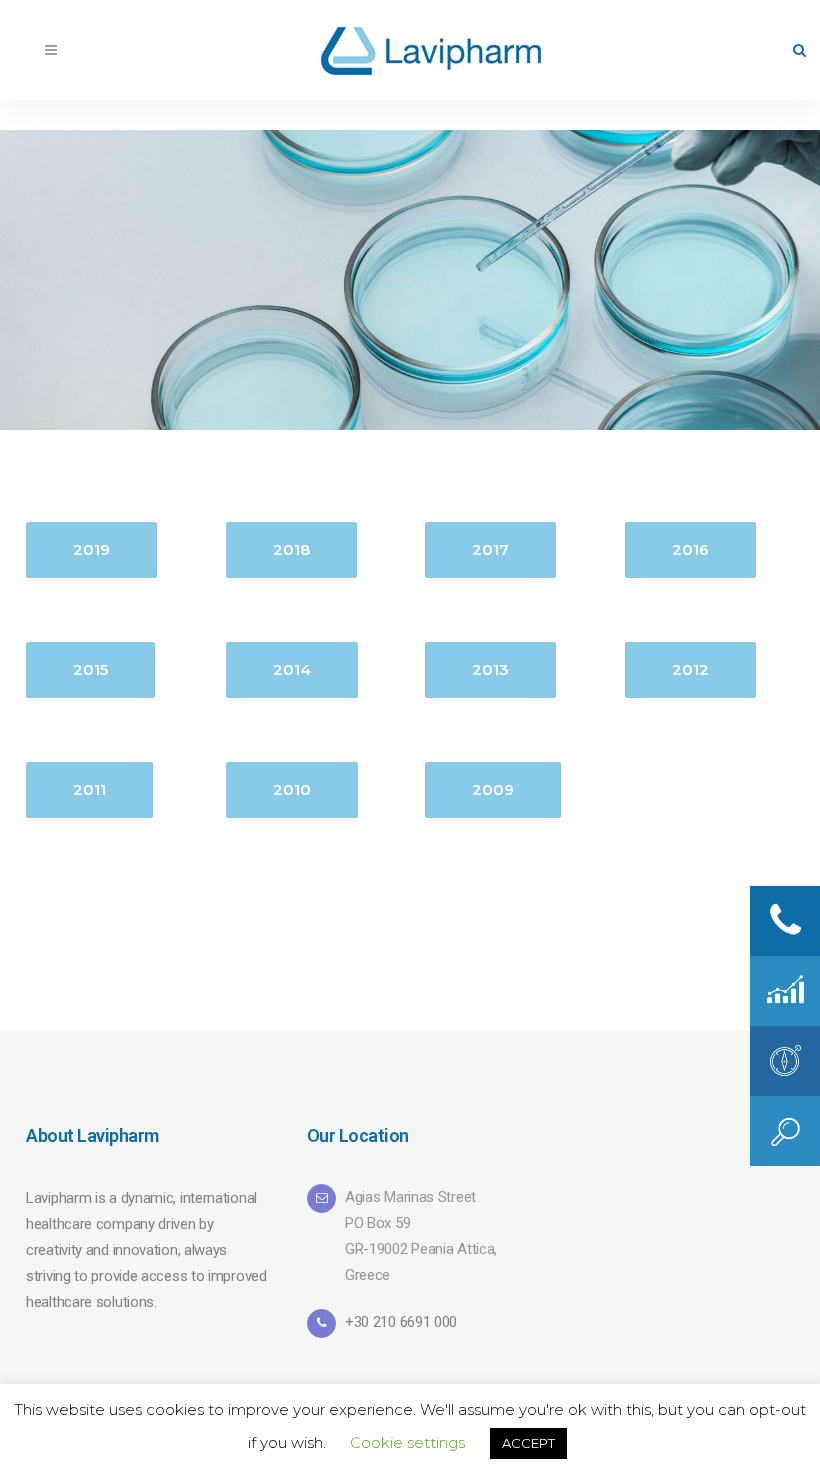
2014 (292, 669)
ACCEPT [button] (528, 1443)
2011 (89, 789)
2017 (490, 549)
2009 (493, 789)
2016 (690, 549)
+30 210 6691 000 (401, 1322)
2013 (490, 669)
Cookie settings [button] (407, 1442)
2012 (690, 669)
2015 (90, 669)
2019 (91, 549)
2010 (292, 789)
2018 (291, 549)
